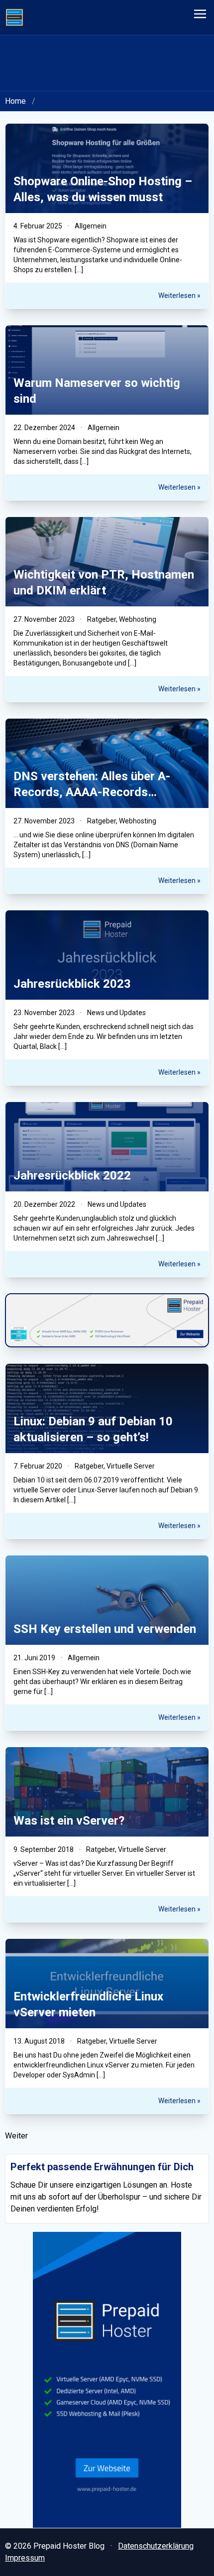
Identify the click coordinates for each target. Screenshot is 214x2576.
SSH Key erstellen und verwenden (105, 1629)
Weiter (16, 2136)
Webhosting (138, 619)
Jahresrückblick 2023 (72, 984)
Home (15, 101)
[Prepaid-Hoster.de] (107, 2380)
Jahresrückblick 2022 (72, 1176)
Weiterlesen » (179, 295)
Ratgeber (102, 619)
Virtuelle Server (131, 1466)
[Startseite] (14, 17)
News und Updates (116, 1013)
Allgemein (91, 226)
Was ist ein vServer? (69, 1821)
